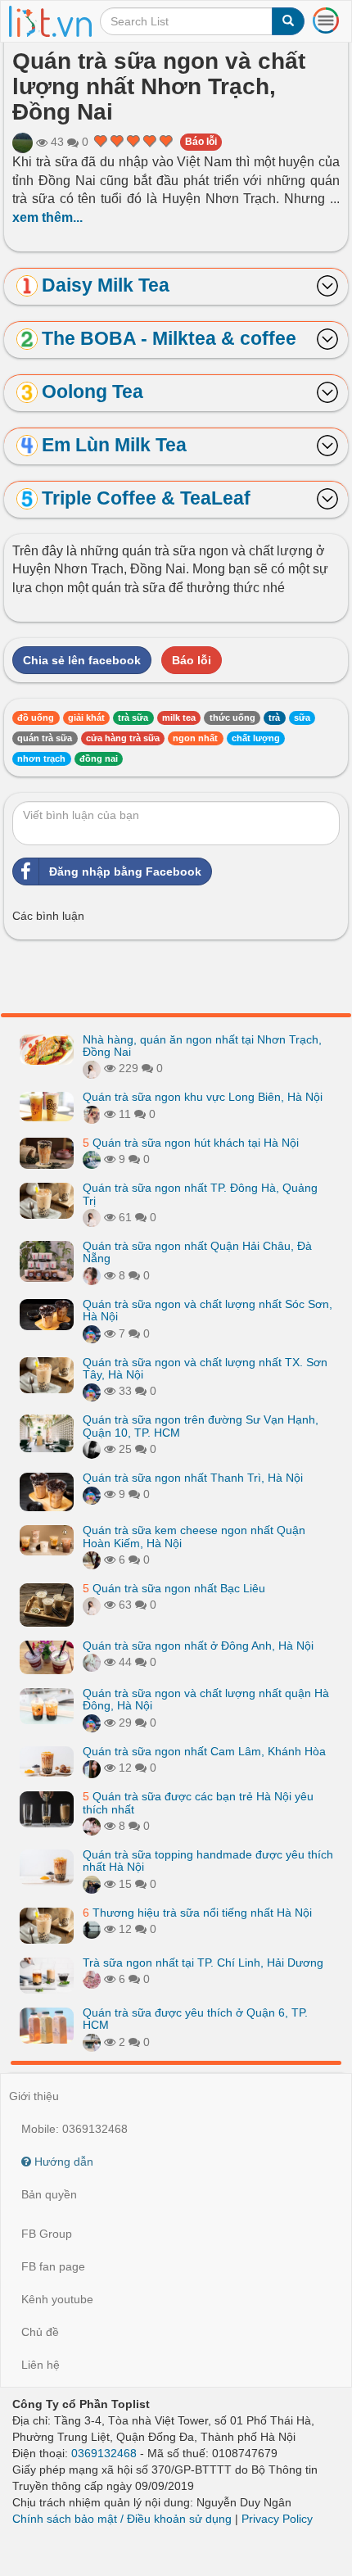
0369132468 (104, 2453)
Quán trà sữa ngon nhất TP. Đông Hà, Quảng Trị (200, 1194)
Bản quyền (49, 2194)
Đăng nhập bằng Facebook (125, 871)
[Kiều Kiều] (92, 1275)
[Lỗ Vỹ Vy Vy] (92, 1929)
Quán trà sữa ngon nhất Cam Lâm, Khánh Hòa (204, 1751)
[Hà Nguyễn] (23, 143)
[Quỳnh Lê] (92, 1768)
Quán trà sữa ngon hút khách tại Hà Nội (191, 1143)
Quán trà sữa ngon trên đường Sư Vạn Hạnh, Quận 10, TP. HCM (201, 1426)
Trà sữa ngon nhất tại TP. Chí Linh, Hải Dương (203, 1963)
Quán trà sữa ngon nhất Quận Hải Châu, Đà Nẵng (197, 1252)
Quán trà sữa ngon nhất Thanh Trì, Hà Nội (193, 1478)
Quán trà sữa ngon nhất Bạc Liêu (174, 1588)
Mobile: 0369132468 (74, 2129)
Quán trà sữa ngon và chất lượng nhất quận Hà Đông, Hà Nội (206, 1699)
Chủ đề (40, 2332)
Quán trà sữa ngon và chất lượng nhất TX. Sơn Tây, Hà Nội (205, 1368)
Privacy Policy (277, 2519)
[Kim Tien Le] (92, 1979)
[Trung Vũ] (92, 1560)
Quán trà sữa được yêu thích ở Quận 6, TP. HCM (195, 2019)
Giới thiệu (34, 2096)
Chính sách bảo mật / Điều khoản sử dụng (122, 2519)
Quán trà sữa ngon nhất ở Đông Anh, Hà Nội (198, 1646)
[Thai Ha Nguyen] (92, 1662)
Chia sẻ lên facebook (82, 660)
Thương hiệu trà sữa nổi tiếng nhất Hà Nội (197, 1913)
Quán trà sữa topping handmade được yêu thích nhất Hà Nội (208, 1861)
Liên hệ (41, 2365)
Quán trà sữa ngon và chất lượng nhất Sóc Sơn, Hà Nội (208, 1310)
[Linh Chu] (92, 1114)
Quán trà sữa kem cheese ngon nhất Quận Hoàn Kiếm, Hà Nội (194, 1536)
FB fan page (53, 2266)
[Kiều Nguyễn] (92, 1333)
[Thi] (92, 1159)
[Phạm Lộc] (92, 1449)
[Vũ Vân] (92, 1826)
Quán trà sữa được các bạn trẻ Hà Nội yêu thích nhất (198, 1802)
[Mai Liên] (92, 1884)
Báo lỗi (201, 142)
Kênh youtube (57, 2299)
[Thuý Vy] (92, 2042)
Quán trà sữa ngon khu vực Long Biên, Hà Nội (203, 1097)
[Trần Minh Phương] (92, 1068)
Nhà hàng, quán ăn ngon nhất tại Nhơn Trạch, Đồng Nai (202, 1046)
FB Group (47, 2234)
